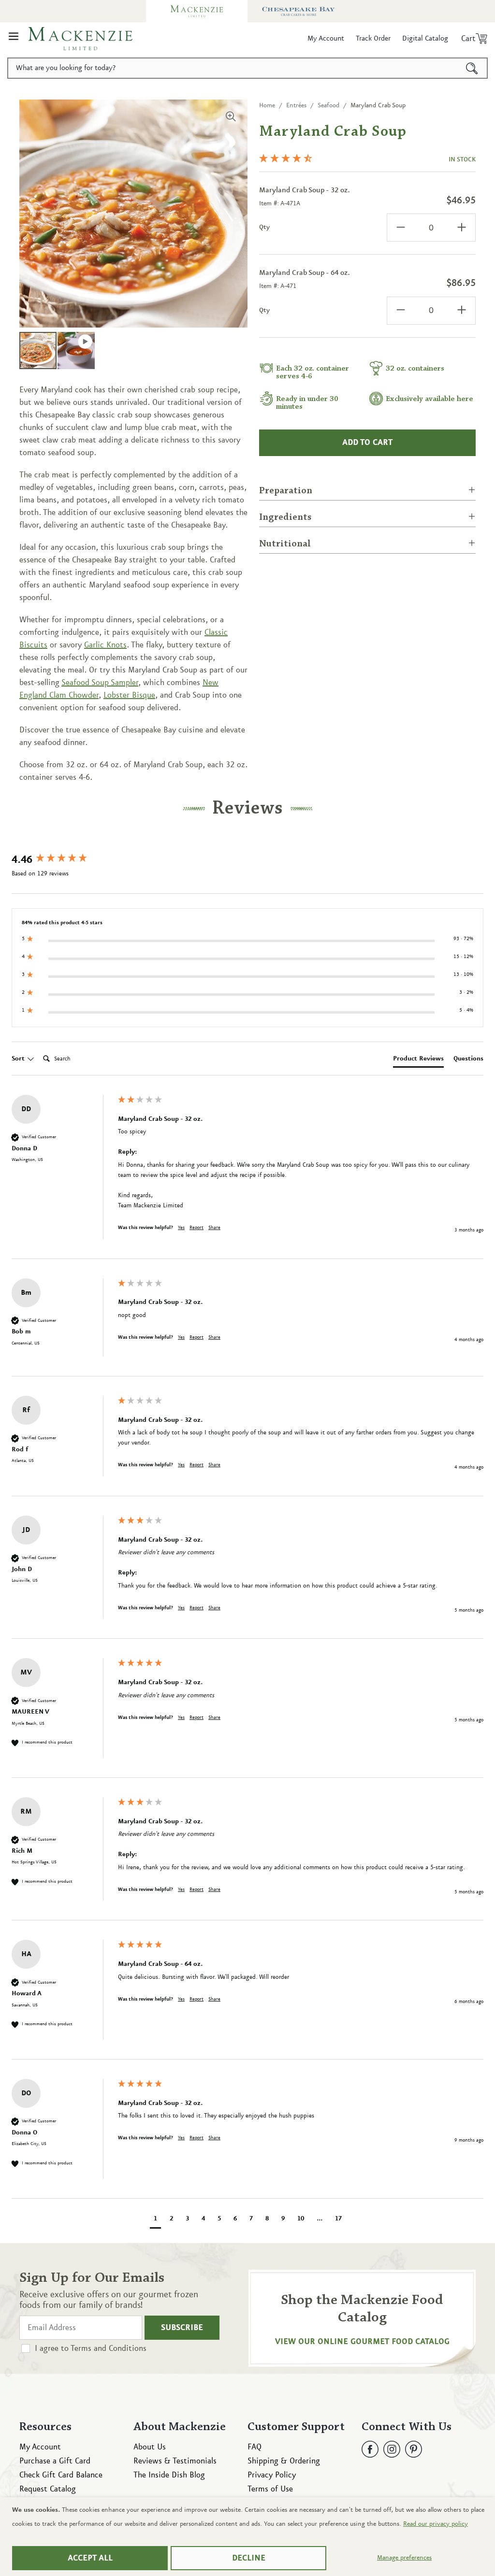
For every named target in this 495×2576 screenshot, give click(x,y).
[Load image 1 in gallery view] (38, 351)
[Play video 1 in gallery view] (76, 351)
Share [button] (214, 1228)
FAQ (255, 2447)
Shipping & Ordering (284, 2461)
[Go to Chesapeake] (298, 11)
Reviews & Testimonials (175, 2461)
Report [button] (197, 1228)
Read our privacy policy (436, 2524)
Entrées (296, 105)
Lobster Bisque (129, 695)
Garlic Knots (105, 645)
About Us (150, 2447)
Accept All (90, 2558)
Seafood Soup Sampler (100, 683)
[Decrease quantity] (401, 228)
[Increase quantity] (462, 228)
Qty (264, 227)
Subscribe (182, 2328)
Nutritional (285, 544)
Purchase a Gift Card (55, 2461)
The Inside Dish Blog (169, 2475)
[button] (14, 39)
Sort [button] (19, 1059)
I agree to (91, 2348)
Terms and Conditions (109, 2348)
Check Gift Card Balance (61, 2475)
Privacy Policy (272, 2475)
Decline (249, 2558)
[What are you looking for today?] (472, 68)
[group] (62, 860)
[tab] (418, 1060)
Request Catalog (48, 2489)
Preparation (286, 491)
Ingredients (285, 517)
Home (267, 105)
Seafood (328, 105)
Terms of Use (270, 2489)
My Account (40, 2447)
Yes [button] (181, 1228)
